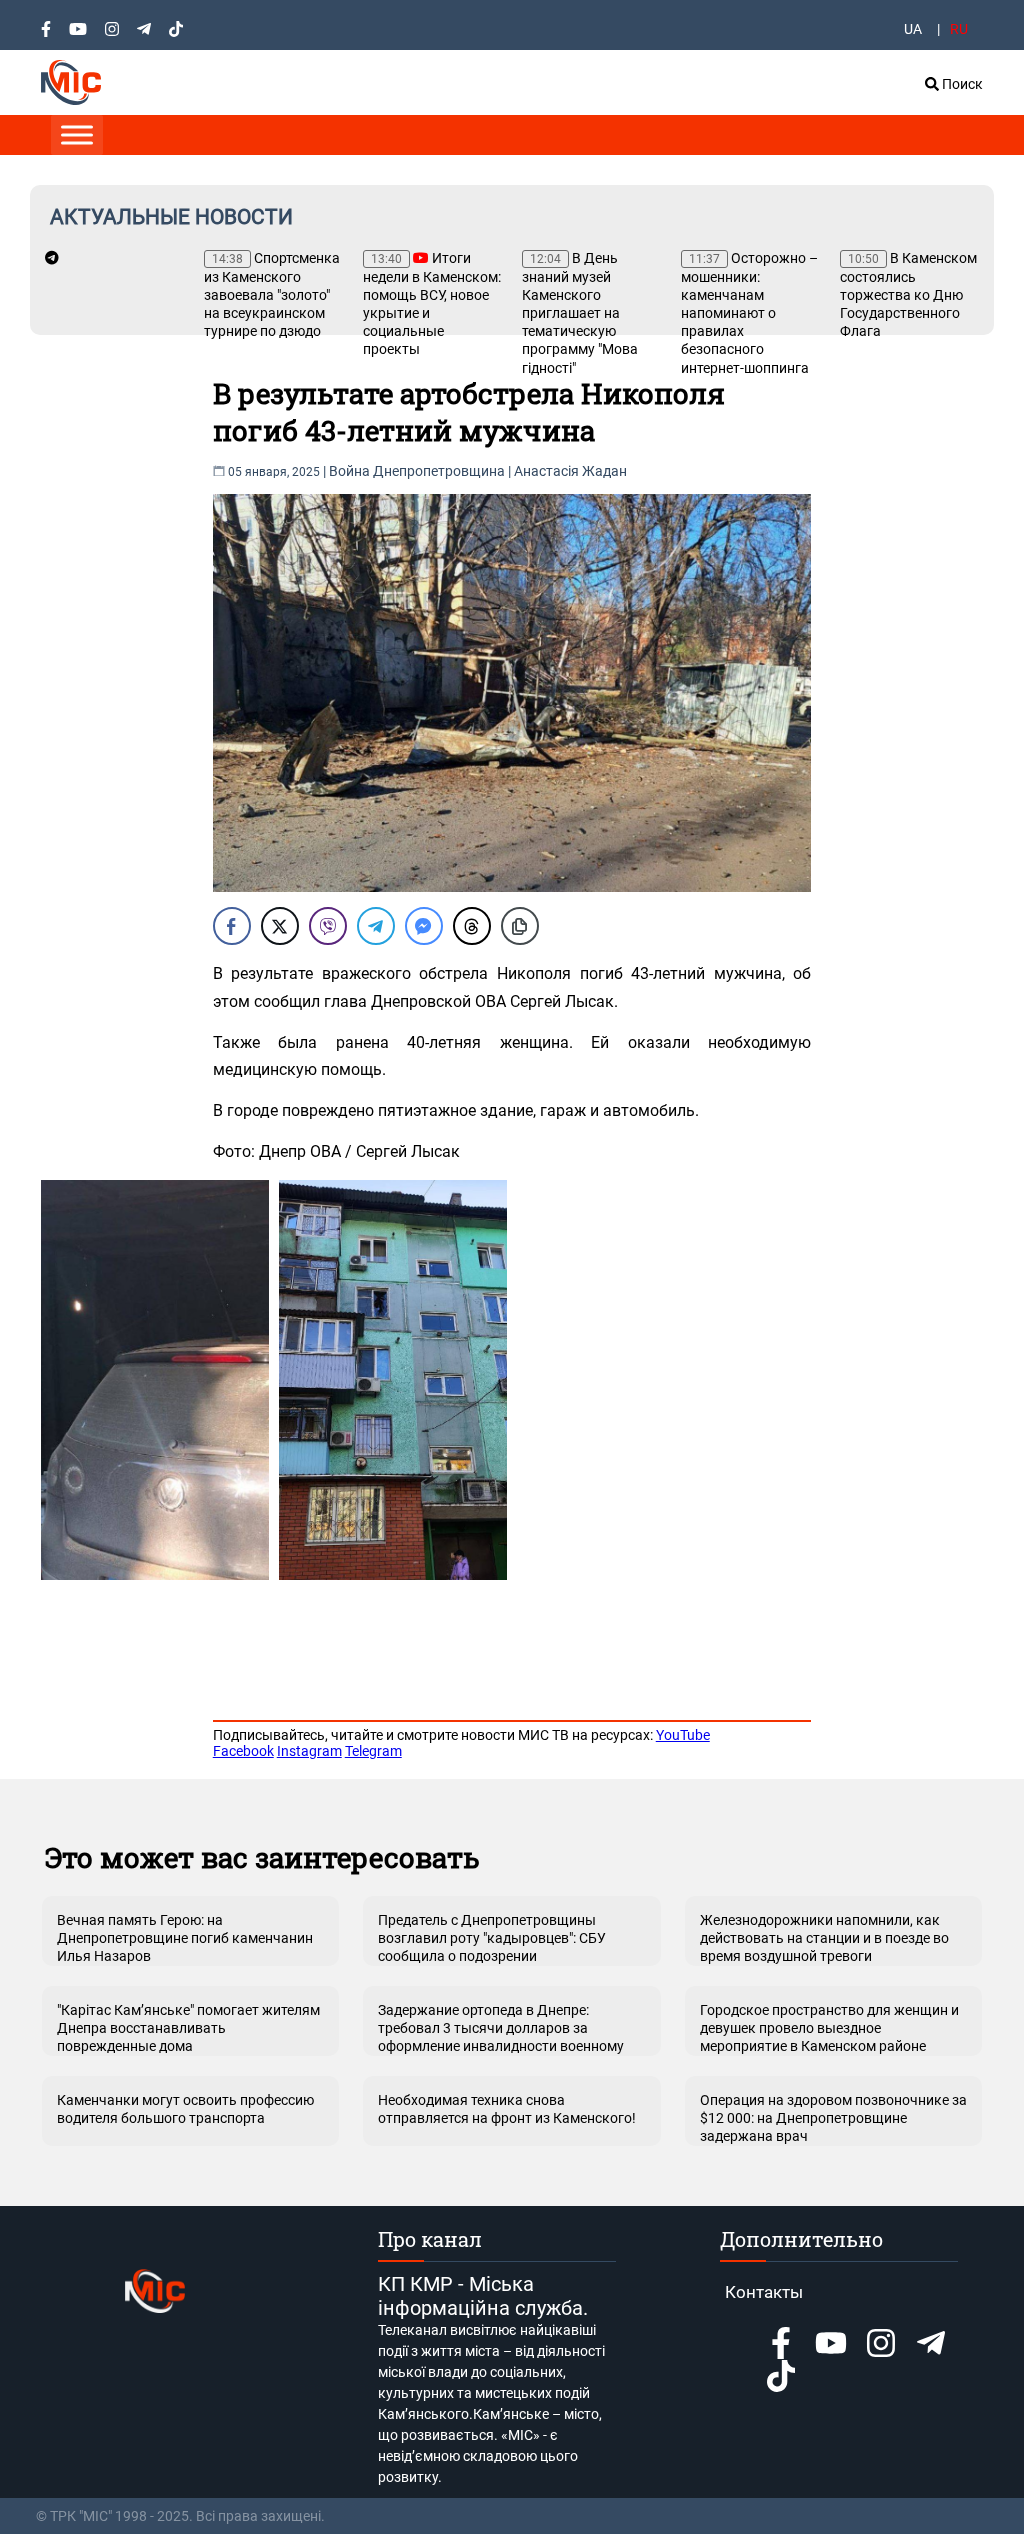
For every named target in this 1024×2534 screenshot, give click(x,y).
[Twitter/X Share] (280, 926)
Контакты (764, 2292)
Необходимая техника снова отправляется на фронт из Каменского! (507, 2109)
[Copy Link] (520, 926)
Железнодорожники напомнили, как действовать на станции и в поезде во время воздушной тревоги (824, 1938)
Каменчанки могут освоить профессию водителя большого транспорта (185, 2109)
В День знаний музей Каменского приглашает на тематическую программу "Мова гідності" (580, 313)
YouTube (683, 1735)
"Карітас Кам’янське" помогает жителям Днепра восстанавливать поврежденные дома (188, 2028)
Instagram (309, 1751)
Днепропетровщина (439, 471)
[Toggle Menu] (77, 134)
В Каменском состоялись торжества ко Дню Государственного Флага (908, 294)
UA (913, 29)
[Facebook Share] (232, 926)
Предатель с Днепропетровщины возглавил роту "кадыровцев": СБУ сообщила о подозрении (492, 1938)
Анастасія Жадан (570, 471)
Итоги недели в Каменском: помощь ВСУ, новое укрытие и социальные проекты (432, 303)
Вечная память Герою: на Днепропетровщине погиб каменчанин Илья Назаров (185, 1938)
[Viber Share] (328, 926)
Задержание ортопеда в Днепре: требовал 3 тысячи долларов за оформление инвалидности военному (501, 2028)
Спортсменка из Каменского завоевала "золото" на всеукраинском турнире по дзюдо (272, 294)
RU (959, 29)
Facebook (243, 1751)
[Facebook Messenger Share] (424, 926)
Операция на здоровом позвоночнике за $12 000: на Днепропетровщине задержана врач (833, 2118)
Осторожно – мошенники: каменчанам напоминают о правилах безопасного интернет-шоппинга (749, 313)
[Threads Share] (472, 926)
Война (349, 471)
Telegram (373, 1751)
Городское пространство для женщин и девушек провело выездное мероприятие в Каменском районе (829, 2028)
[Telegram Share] (376, 926)
